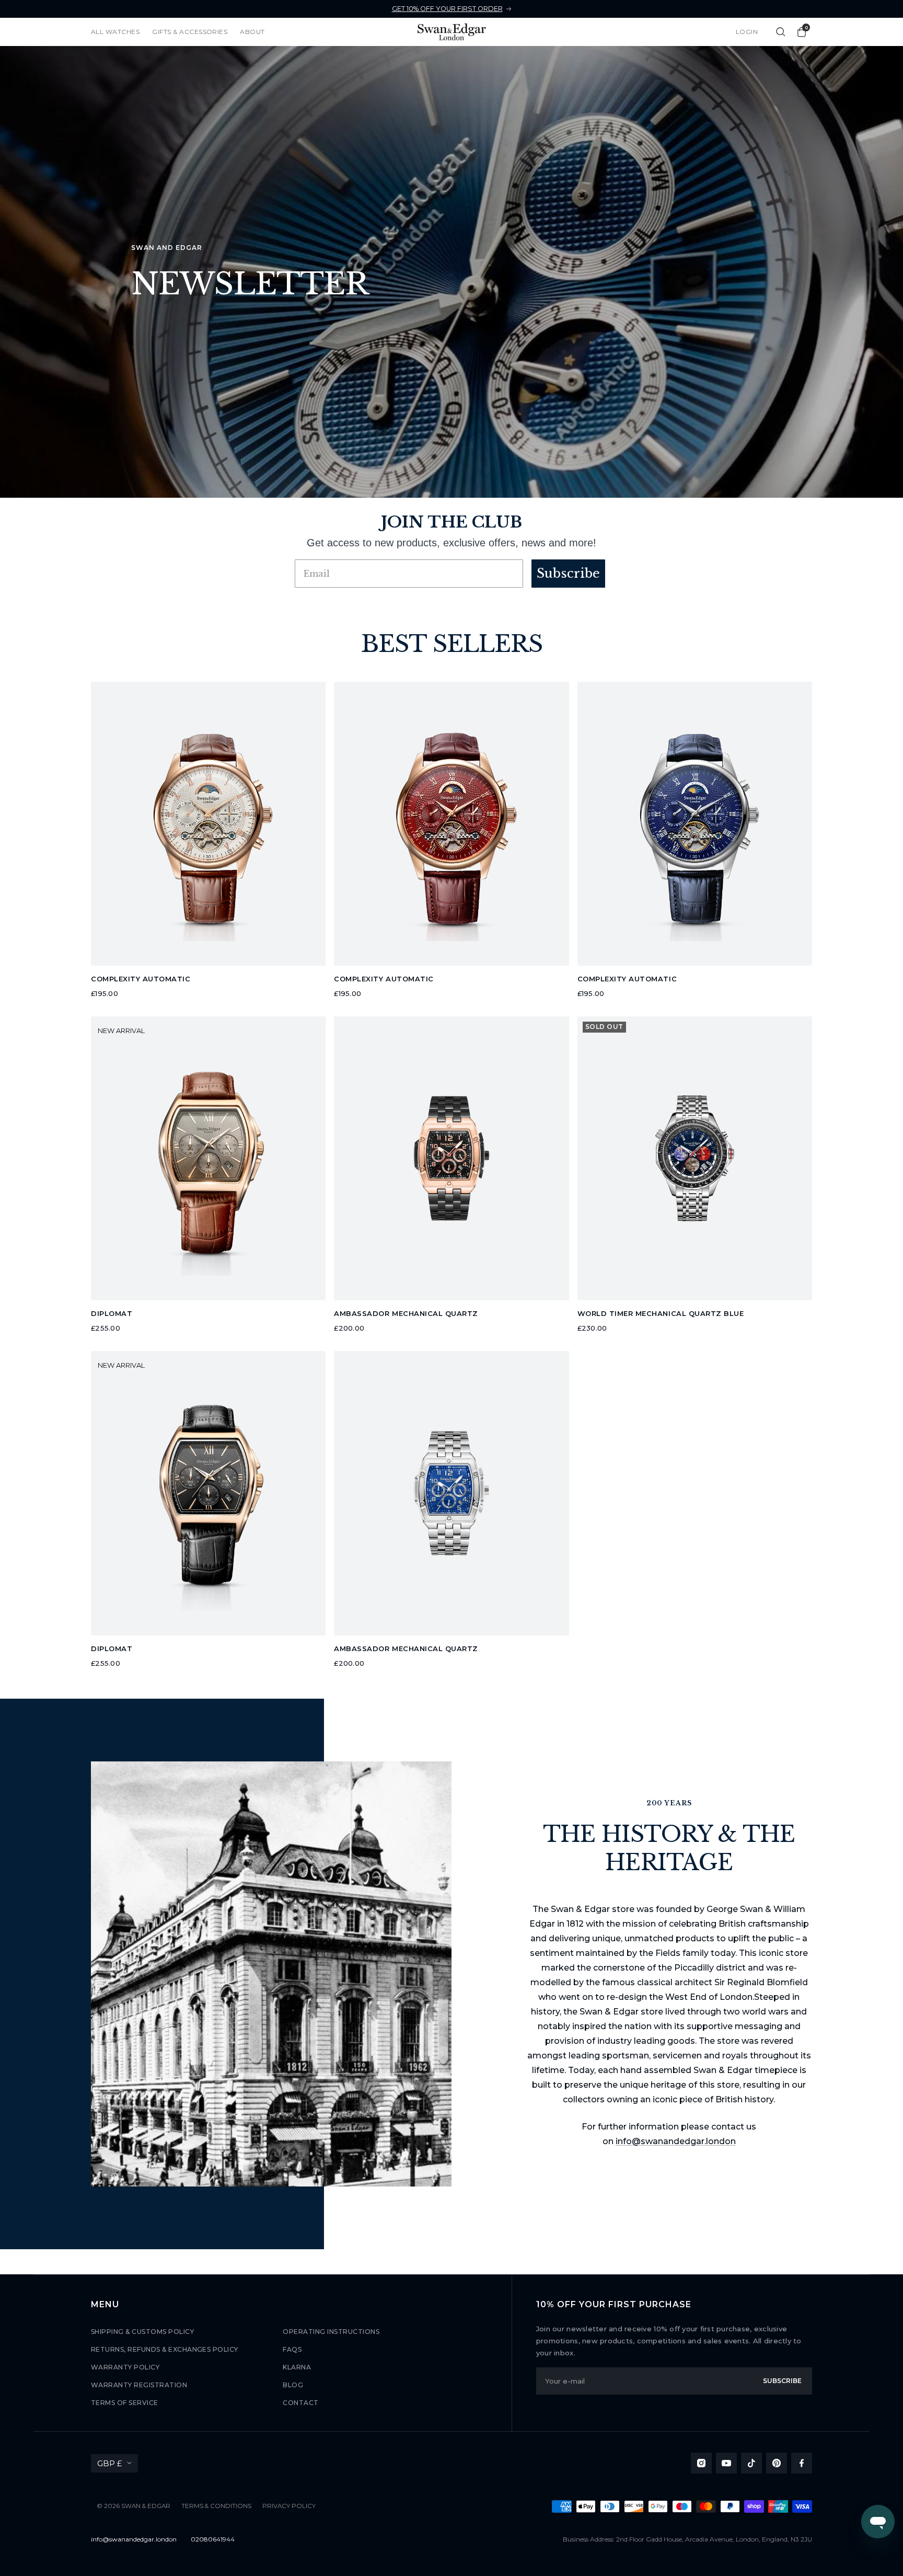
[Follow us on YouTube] (726, 2463)
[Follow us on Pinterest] (777, 2463)
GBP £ (109, 2463)
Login (747, 32)
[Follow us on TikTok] (751, 2463)
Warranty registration (139, 2385)
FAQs (292, 2349)
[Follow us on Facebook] (802, 2463)
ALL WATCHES (115, 32)
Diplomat (112, 1313)
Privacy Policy (289, 2506)
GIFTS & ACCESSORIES (190, 32)
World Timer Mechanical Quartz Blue (661, 1313)
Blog (293, 2385)
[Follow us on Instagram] (701, 2463)
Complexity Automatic (141, 979)
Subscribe (568, 573)
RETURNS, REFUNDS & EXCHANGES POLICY (165, 2349)
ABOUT (252, 32)
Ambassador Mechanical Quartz (406, 1313)
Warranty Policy (125, 2367)
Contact (300, 2403)
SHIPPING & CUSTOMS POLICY (142, 2332)
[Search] (781, 32)
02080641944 (213, 2539)
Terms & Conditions (216, 2506)
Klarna (297, 2367)
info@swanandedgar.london (676, 2141)
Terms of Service (125, 2403)
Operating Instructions (331, 2332)
